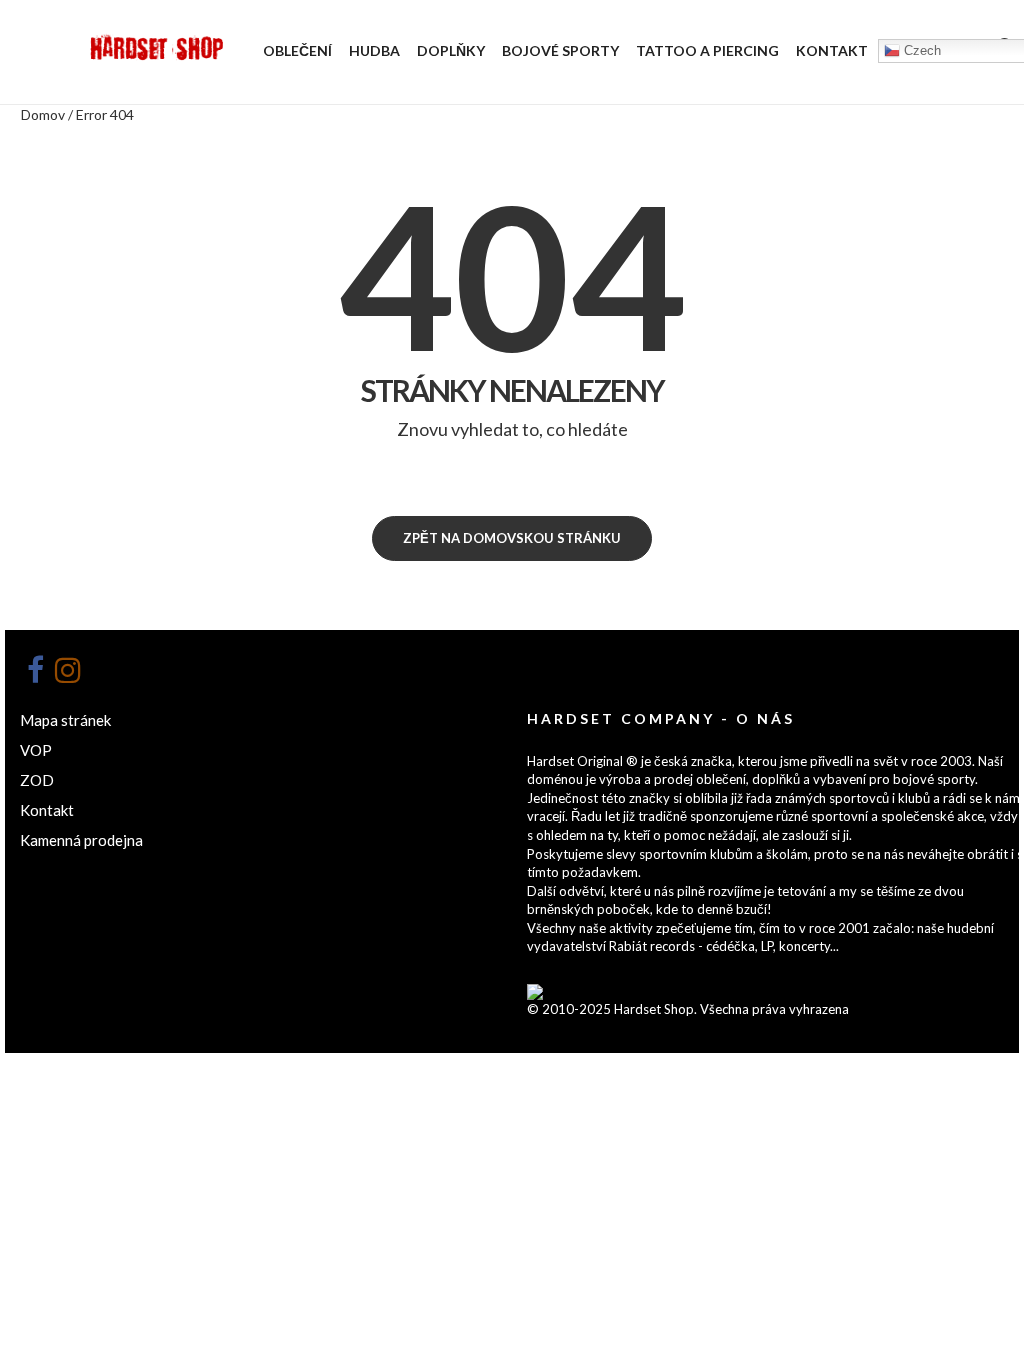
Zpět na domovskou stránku (512, 538)
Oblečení (297, 50)
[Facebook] (35, 670)
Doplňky (451, 50)
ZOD (37, 780)
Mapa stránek (65, 720)
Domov (43, 114)
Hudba (374, 50)
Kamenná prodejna (81, 840)
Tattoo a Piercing (707, 50)
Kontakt (832, 50)
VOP (36, 750)
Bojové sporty (560, 50)
